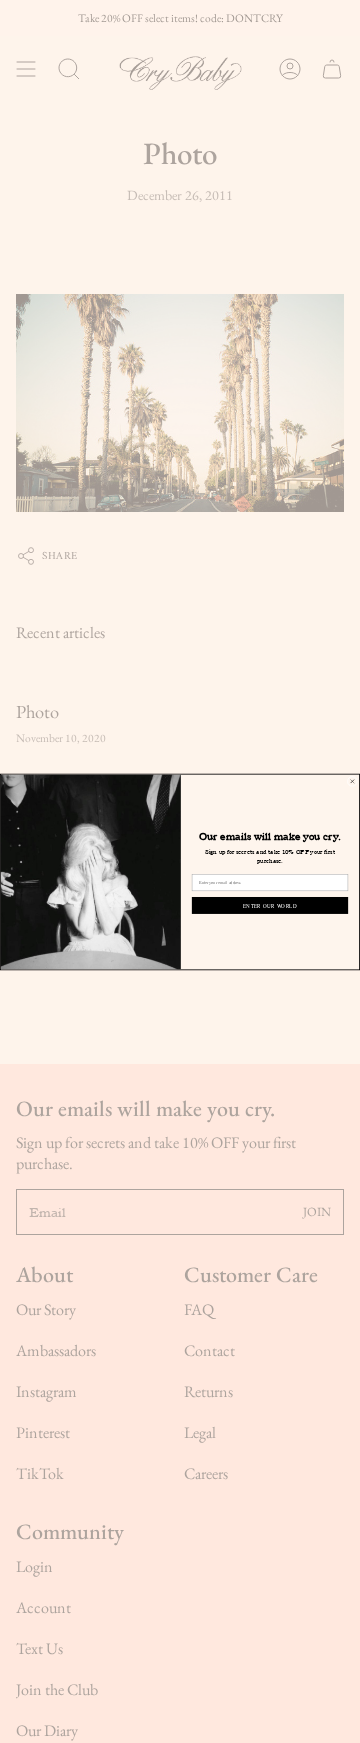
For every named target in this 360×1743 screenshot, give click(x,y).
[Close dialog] (352, 781)
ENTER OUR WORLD (270, 904)
